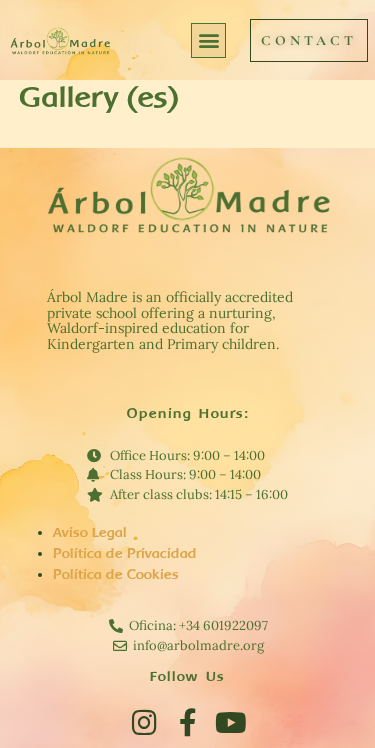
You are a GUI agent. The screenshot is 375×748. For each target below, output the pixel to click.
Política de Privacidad (125, 553)
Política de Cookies (116, 574)
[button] (208, 40)
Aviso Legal (90, 532)
